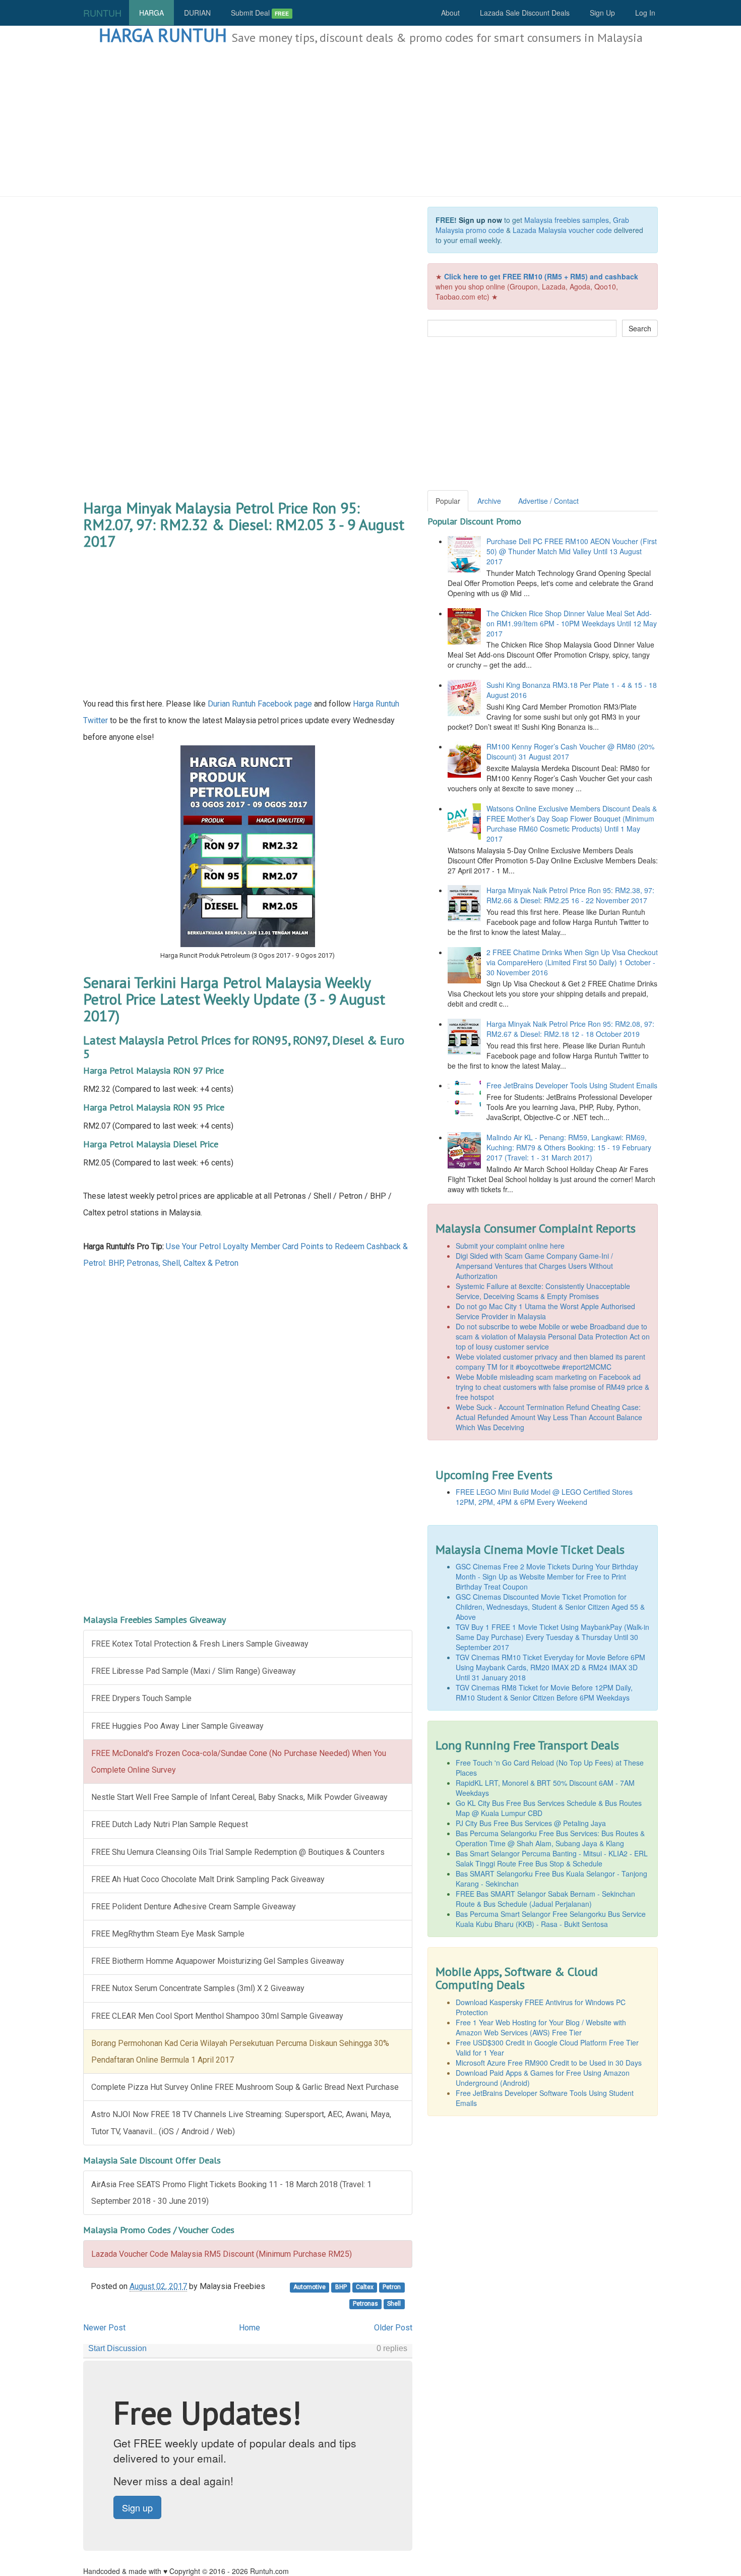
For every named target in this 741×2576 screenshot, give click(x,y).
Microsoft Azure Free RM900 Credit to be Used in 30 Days (549, 2063)
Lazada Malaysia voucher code (562, 230)
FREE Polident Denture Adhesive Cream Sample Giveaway (194, 1907)
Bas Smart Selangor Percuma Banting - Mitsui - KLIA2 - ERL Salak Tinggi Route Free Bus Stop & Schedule (552, 1858)
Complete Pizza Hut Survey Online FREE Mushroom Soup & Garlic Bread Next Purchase (245, 2087)
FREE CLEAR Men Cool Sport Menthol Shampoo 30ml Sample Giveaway (217, 2016)
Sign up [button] (137, 2507)
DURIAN (197, 13)
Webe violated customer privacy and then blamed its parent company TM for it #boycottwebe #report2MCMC (550, 1362)
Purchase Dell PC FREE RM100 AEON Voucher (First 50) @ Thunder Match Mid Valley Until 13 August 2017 (572, 551)
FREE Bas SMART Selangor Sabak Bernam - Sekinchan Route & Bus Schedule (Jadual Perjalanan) (545, 1899)
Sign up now (480, 220)
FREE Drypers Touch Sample (141, 1698)
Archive (489, 501)
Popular (448, 501)
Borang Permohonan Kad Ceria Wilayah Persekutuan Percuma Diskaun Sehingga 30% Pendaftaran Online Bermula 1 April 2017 (240, 2052)
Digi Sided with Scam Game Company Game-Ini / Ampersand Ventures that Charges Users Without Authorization (534, 1266)
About (450, 13)
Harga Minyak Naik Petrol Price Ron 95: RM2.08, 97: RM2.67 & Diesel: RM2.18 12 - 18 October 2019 (570, 1029)
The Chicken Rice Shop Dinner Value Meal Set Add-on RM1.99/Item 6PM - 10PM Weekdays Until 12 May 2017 (572, 623)
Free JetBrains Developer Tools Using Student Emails (572, 1085)
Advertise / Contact (548, 501)
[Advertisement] (371, 121)
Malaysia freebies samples (567, 220)
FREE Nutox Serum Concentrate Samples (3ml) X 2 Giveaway (198, 1988)
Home (250, 2328)
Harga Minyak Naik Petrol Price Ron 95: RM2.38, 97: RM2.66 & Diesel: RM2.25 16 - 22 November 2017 (570, 895)
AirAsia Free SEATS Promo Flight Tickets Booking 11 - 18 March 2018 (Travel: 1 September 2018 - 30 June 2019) (231, 2193)
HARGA (151, 13)
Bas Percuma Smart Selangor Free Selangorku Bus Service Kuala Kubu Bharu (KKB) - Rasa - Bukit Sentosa (551, 1919)
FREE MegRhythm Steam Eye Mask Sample (168, 1934)
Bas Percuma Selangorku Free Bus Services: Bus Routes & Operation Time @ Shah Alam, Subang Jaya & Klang (550, 1838)
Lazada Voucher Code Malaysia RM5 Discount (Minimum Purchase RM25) (222, 2254)
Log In (645, 13)
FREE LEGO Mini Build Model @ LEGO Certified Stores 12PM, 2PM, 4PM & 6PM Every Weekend (544, 1497)
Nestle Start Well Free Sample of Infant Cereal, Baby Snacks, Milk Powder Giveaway (239, 1797)
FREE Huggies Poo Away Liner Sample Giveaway (177, 1726)
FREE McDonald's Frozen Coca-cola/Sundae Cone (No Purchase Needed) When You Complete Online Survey (239, 1762)
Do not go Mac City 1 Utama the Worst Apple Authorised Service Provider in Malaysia (545, 1311)
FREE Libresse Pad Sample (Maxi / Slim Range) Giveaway (194, 1671)
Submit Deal (260, 13)
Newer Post (104, 2328)
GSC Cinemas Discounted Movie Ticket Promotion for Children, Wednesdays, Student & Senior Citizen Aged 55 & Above (550, 1607)
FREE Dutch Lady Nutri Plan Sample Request (170, 1824)
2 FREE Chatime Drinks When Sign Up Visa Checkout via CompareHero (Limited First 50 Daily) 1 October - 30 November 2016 (572, 962)
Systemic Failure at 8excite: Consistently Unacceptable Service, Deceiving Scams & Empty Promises (543, 1291)
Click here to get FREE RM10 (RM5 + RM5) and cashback (541, 276)
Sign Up (602, 13)
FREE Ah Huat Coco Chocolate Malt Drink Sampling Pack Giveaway (208, 1879)
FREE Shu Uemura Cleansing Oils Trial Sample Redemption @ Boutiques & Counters (238, 1852)
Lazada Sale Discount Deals (525, 13)
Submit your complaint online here (510, 1246)
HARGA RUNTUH (163, 35)
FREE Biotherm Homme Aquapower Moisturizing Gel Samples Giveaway (218, 1961)
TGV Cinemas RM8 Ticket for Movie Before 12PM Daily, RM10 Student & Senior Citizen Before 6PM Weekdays (544, 1692)
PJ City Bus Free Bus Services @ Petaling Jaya (531, 1823)
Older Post (393, 2328)
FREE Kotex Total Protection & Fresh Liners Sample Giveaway (200, 1644)
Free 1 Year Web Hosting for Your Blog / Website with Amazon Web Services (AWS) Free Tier (541, 2027)
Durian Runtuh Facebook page (260, 704)
